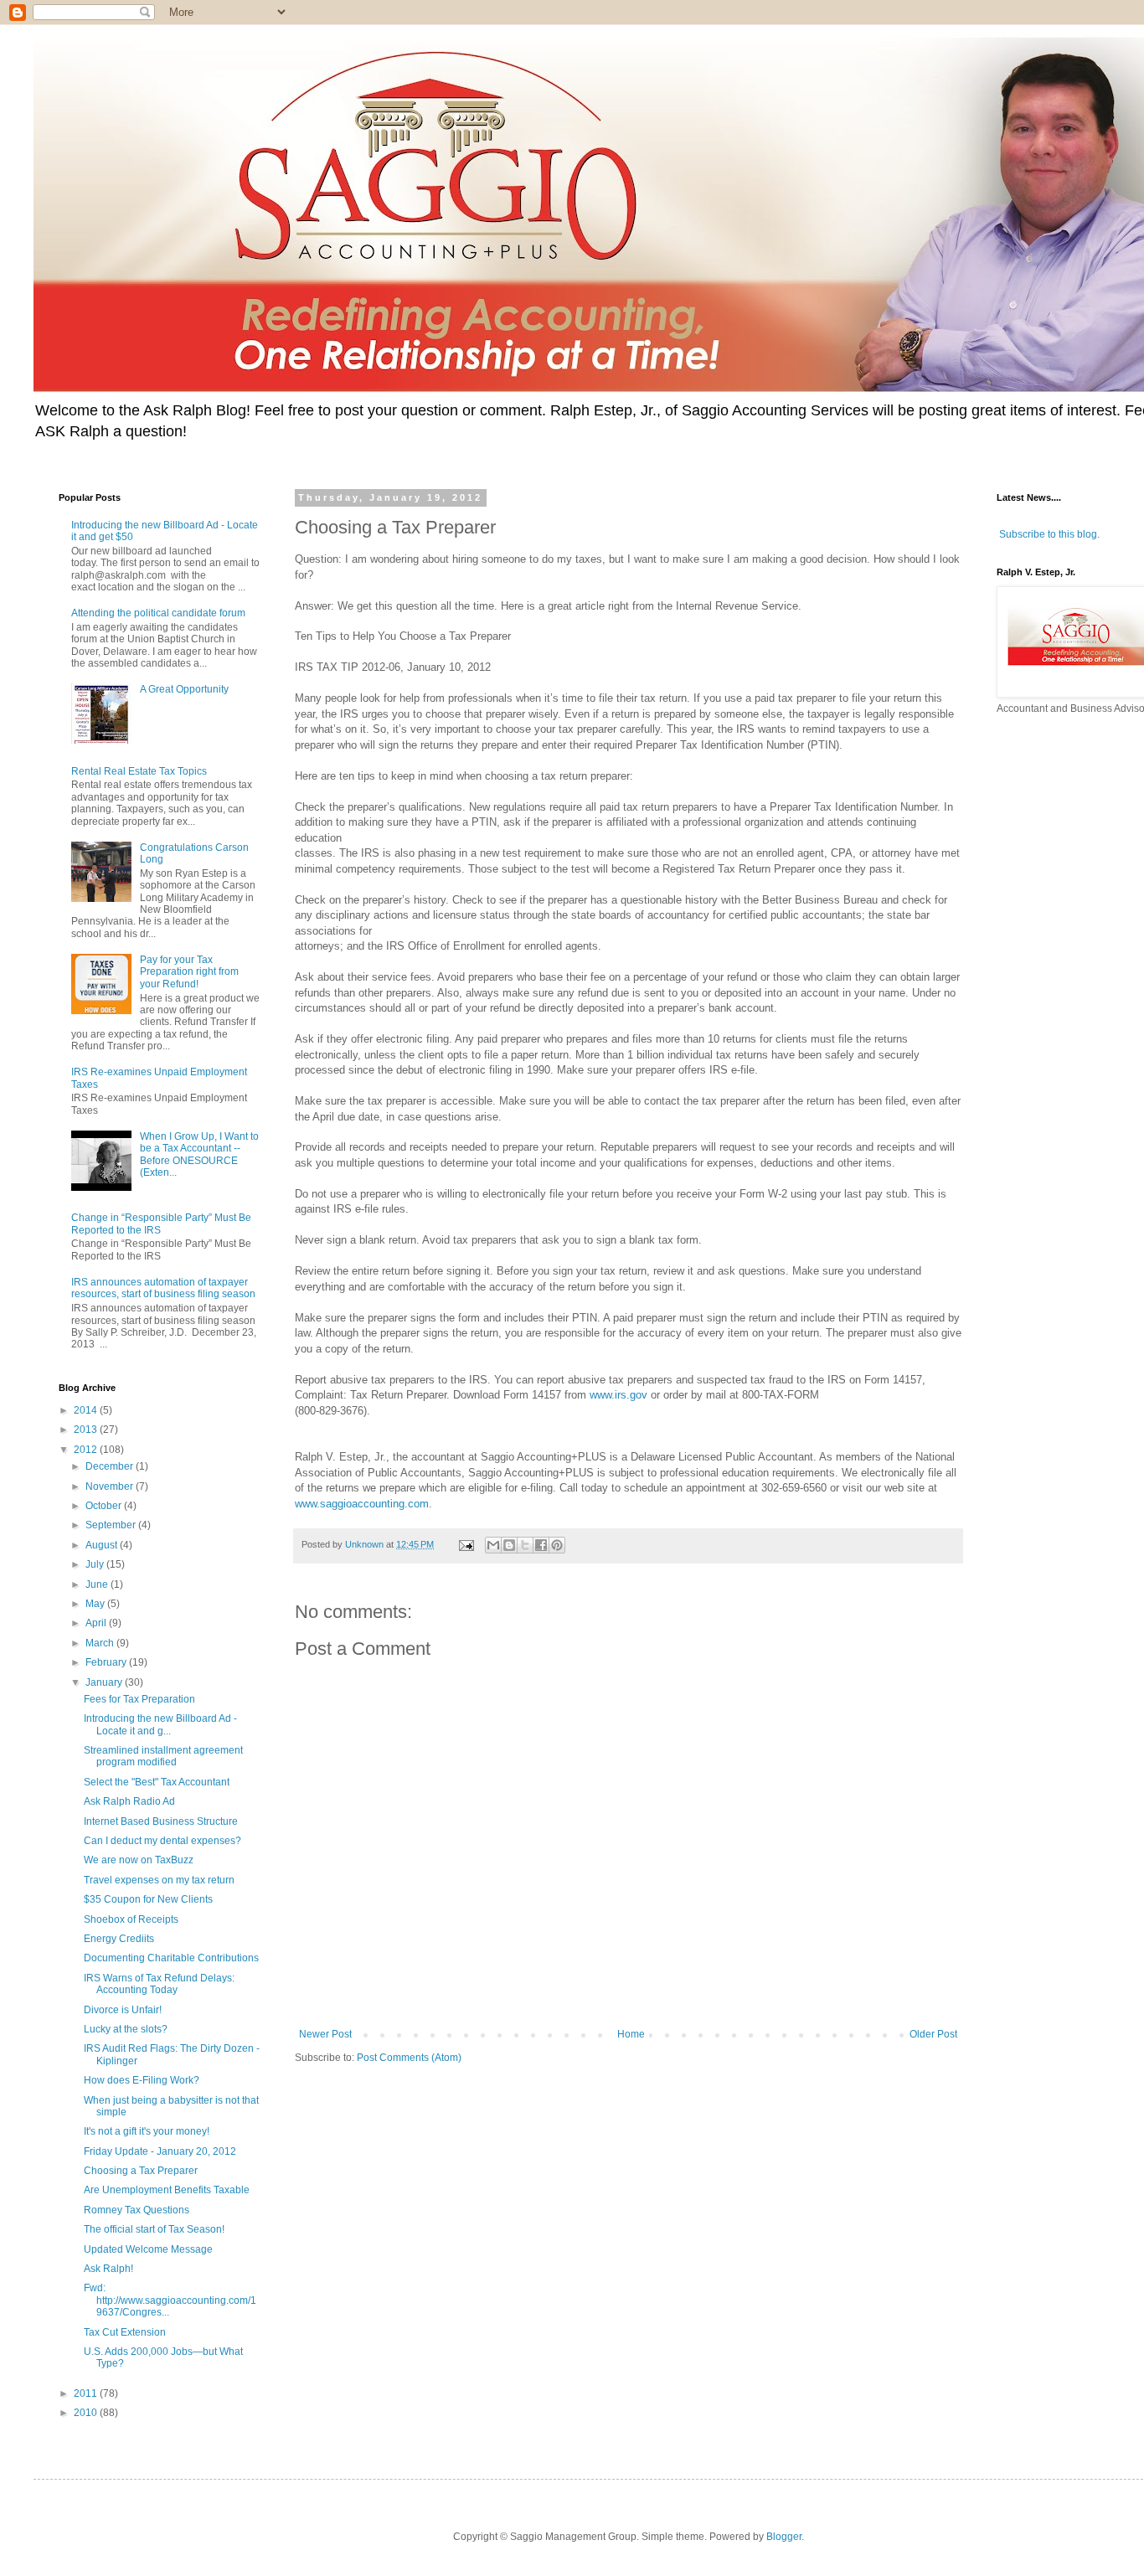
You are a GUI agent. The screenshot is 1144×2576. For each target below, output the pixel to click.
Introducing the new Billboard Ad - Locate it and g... (160, 1724)
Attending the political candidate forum (158, 613)
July (96, 1564)
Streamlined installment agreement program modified (163, 1756)
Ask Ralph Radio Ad (129, 1801)
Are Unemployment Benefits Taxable (167, 2190)
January (105, 1682)
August (103, 1545)
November (111, 1486)
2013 (87, 1430)
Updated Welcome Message (148, 2249)
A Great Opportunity (184, 689)
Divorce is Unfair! (123, 2010)
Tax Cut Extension (125, 2332)
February (107, 1662)
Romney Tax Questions (137, 2210)
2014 (87, 1410)
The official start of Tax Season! (154, 2229)
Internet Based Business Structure (161, 1821)
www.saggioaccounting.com (362, 1504)
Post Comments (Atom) (409, 2058)
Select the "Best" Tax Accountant (157, 1782)
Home (631, 2034)
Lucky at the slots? (126, 2029)
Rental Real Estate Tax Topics (139, 771)
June (98, 1584)
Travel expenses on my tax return (159, 1880)
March (101, 1643)
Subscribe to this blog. (1049, 534)
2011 (87, 2393)
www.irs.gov (618, 1395)
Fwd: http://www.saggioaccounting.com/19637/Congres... (170, 2300)
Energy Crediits (119, 1939)
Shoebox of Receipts (131, 1919)
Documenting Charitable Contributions (171, 1958)
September (112, 1525)
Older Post (933, 2034)
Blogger (784, 2537)
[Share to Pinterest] (557, 1545)
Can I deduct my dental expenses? (162, 1841)
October (105, 1506)
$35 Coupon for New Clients (148, 1899)
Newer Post (325, 2034)
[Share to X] (525, 1545)
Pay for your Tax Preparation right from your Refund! (189, 972)
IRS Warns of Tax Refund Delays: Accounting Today (159, 1984)
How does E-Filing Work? (142, 2080)
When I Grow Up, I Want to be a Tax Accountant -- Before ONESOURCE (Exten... (199, 1154)
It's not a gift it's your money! (147, 2131)
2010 (87, 2413)
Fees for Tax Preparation (139, 1699)
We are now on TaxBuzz (139, 1860)
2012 (87, 1450)
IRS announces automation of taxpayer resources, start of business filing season (163, 1288)
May (96, 1604)
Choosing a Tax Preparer (141, 2171)
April (97, 1623)
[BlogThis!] (509, 1545)
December (111, 1466)
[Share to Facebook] (541, 1545)
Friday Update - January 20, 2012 (160, 2151)
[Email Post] (466, 1544)
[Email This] (493, 1545)
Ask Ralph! (108, 2269)
